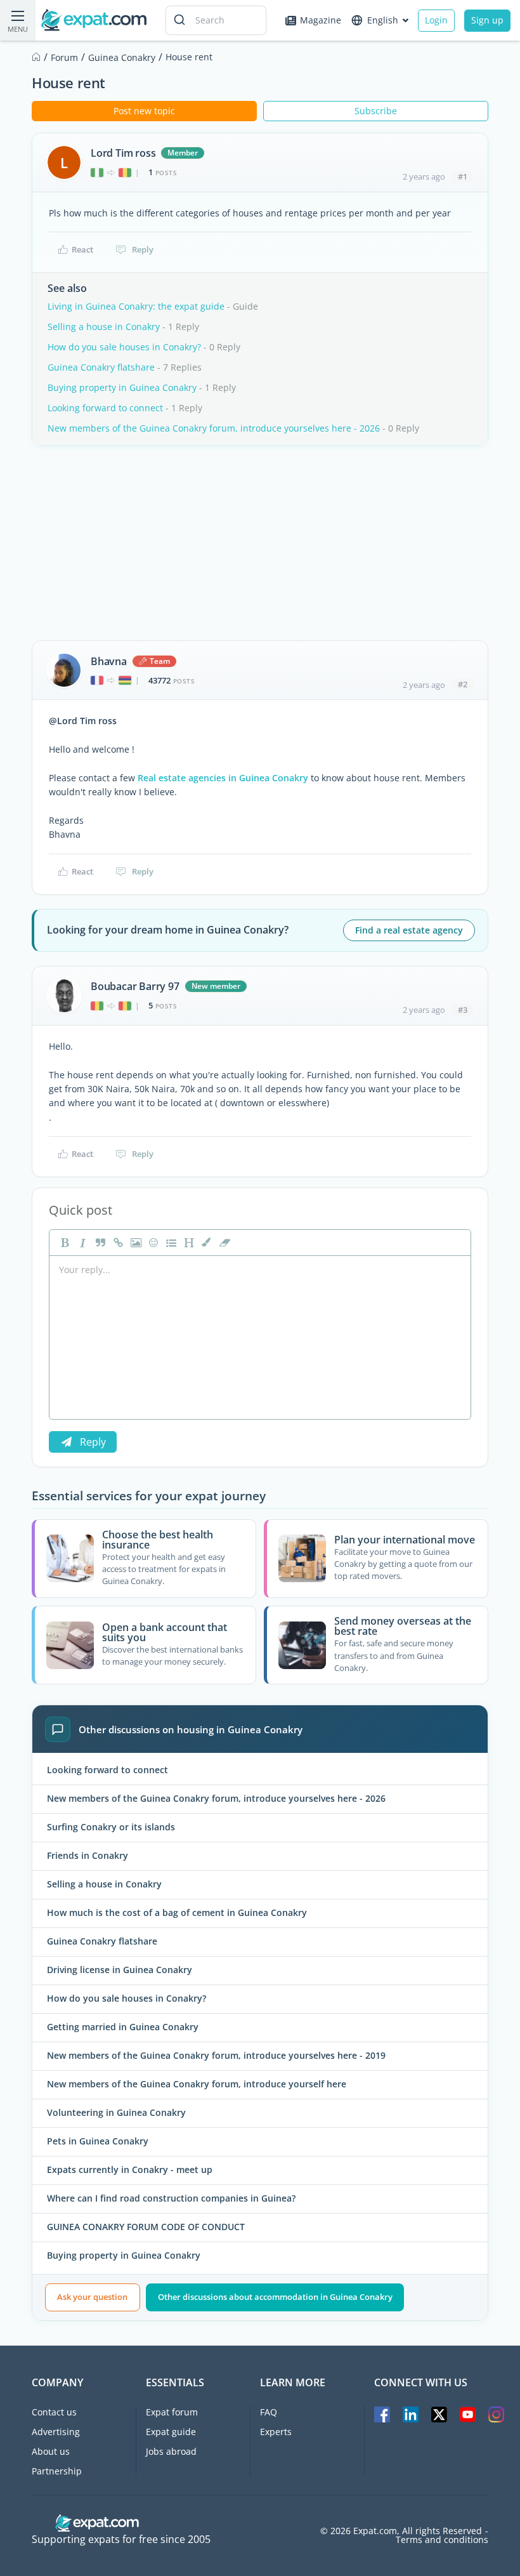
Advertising (56, 2432)
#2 (463, 684)
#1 (463, 176)
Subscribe (376, 111)
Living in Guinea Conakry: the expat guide (136, 306)
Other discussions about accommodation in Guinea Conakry (275, 2297)
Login (436, 20)
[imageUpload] (134, 1243)
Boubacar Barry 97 (135, 986)
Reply (143, 249)
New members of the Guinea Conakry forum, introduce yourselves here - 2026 (214, 428)
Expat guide (171, 2432)
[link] (117, 1243)
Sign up (487, 20)
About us (51, 2451)
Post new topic (144, 111)
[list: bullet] (170, 1243)
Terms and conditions (442, 2540)
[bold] (63, 1243)
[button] (205, 1243)
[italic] (81, 1243)
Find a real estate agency (409, 930)
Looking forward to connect (105, 408)
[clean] (223, 1243)
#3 (463, 1010)
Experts (276, 2432)
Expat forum (172, 2412)
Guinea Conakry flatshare (101, 367)
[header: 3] (188, 1243)
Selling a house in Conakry (104, 327)
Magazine (321, 20)
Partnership (57, 2471)
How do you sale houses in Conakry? (124, 347)
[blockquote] (99, 1243)
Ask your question (92, 2297)
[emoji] (152, 1243)
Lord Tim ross (123, 153)
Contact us (54, 2412)
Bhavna (109, 661)
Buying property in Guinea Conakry (122, 387)
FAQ (269, 2412)
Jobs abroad (171, 2451)
